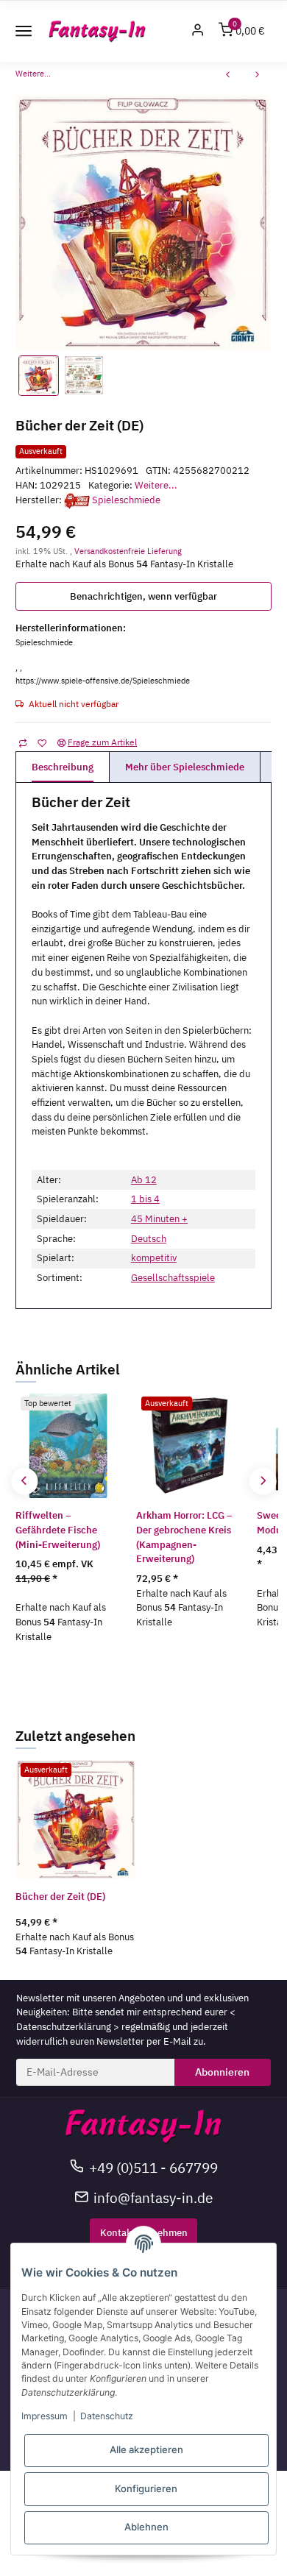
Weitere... (156, 485)
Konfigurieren (146, 2488)
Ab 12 (144, 1180)
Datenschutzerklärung (64, 2027)
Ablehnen (146, 2527)
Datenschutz (107, 2416)
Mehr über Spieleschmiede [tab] (185, 767)
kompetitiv (154, 1258)
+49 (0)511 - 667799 (153, 2167)
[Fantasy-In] (98, 31)
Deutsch (149, 1239)
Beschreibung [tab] (63, 767)
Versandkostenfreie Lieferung (128, 551)
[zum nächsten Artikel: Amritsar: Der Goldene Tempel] (258, 76)
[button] (198, 31)
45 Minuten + (159, 1219)
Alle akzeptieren (146, 2449)
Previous (25, 1481)
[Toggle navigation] (24, 31)
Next (262, 1481)
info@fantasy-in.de (153, 2197)
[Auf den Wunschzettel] (42, 742)
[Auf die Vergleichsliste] (22, 742)
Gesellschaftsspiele (173, 1278)
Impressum (45, 2416)
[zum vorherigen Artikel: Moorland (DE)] (228, 76)
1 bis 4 (145, 1199)
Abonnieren (222, 2072)
